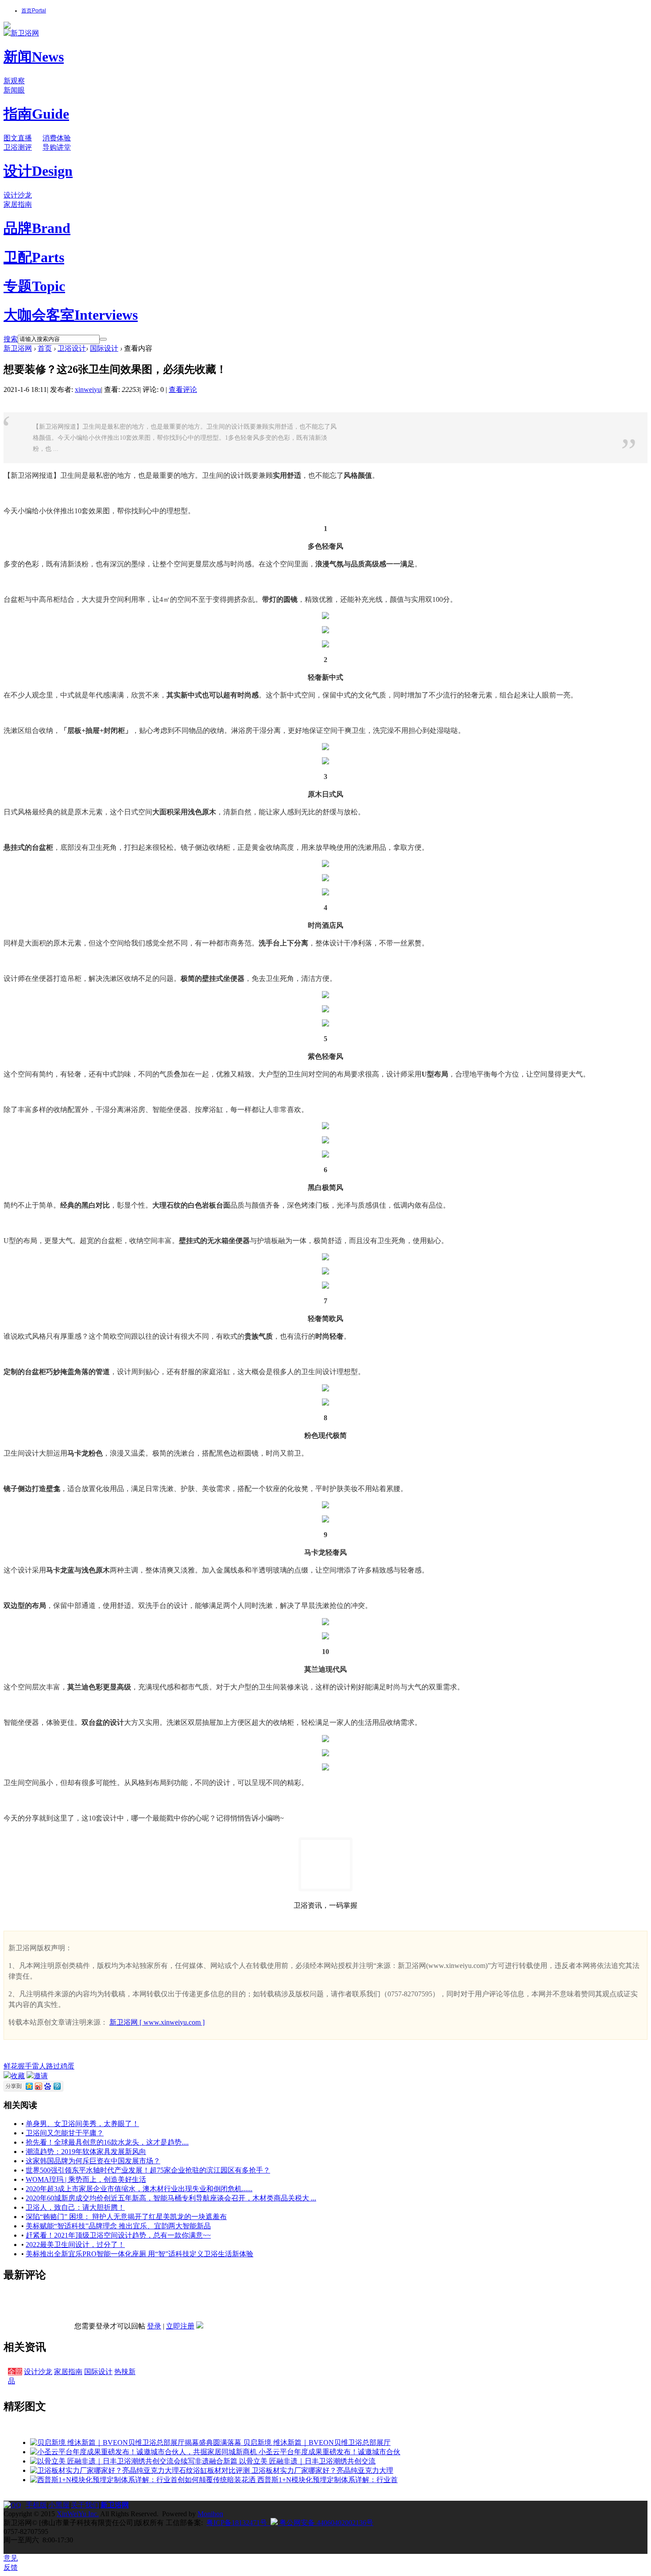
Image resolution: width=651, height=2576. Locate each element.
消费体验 (57, 138)
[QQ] (15, 2505)
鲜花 (11, 2066)
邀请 (41, 2076)
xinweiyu (88, 389)
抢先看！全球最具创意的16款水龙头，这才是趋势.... (107, 2142)
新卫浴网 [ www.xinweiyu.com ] (157, 2022)
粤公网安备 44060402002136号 (325, 2523)
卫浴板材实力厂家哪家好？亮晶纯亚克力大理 (322, 2470)
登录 (154, 2326)
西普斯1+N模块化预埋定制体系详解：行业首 (327, 2480)
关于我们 (85, 2505)
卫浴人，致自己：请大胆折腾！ (75, 2207)
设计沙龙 (18, 195)
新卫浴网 (18, 348)
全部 (15, 2372)
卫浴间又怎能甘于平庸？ (65, 2133)
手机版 (36, 2505)
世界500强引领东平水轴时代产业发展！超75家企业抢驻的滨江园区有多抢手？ (148, 2170)
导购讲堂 (57, 147)
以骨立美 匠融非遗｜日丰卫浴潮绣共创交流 (307, 2461)
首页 (34, 11)
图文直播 (18, 138)
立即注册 (180, 2326)
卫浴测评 (18, 147)
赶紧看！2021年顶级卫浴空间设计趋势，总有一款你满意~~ (118, 2235)
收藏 (18, 2076)
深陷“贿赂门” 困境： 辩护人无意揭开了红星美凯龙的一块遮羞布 (126, 2217)
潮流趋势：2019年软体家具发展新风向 (86, 2152)
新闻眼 (14, 90)
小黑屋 (59, 2505)
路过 (53, 2066)
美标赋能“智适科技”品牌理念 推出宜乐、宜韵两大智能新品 (118, 2226)
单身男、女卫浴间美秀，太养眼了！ (82, 2124)
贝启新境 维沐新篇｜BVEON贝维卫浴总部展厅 (317, 2442)
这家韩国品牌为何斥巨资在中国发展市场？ (93, 2161)
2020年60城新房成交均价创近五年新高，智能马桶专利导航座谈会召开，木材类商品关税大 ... (171, 2198)
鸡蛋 (67, 2066)
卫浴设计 (72, 348)
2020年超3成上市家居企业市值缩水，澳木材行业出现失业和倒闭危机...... (139, 2189)
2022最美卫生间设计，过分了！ (75, 2245)
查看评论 (183, 389)
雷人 (39, 2066)
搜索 (11, 339)
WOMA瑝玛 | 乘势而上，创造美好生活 (86, 2179)
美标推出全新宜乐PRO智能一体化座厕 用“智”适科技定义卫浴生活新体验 (139, 2254)
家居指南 (18, 204)
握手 (25, 2066)
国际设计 (104, 348)
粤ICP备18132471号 (237, 2523)
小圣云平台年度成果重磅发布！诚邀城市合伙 (329, 2452)
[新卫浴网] (21, 33)
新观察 (14, 81)
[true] (103, 339)
